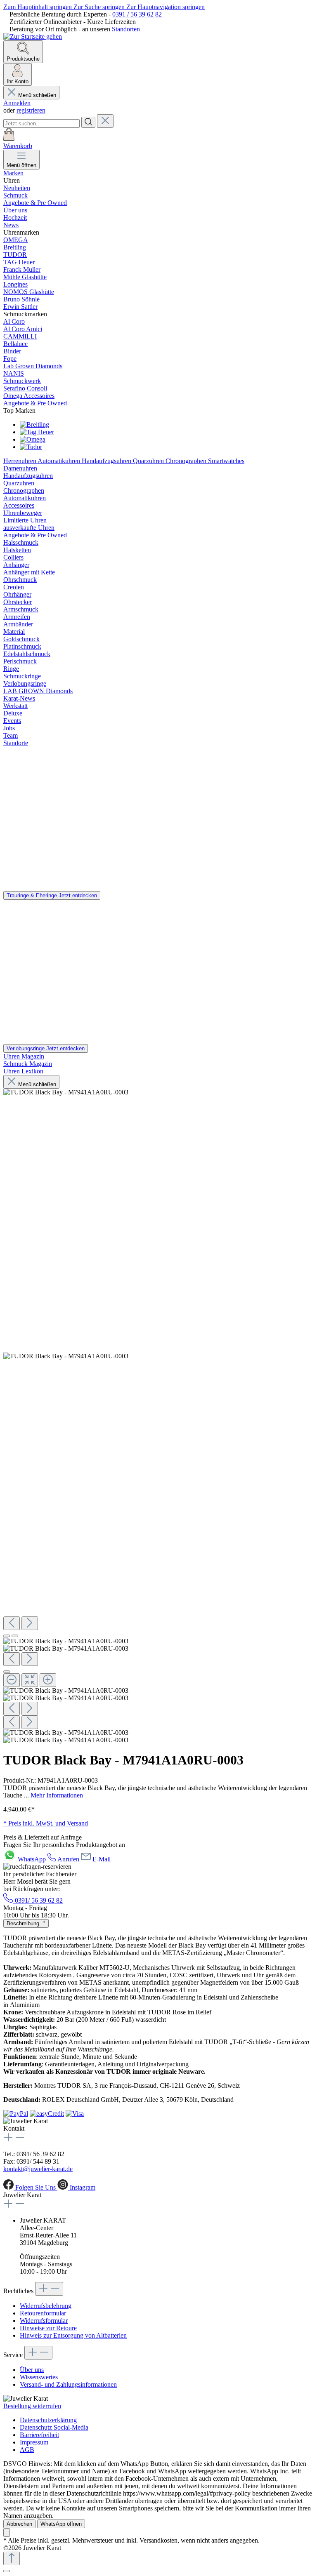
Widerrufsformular (44, 2321)
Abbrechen (19, 2524)
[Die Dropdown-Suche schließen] (105, 121)
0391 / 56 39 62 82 (137, 14)
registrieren (31, 110)
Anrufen (69, 1859)
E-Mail (102, 1859)
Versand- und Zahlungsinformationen (68, 2384)
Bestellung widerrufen (32, 2406)
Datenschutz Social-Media (54, 2427)
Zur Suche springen (100, 7)
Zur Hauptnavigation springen (166, 7)
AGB (27, 2450)
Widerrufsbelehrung (46, 2306)
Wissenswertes (39, 2377)
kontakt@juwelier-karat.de (38, 2169)
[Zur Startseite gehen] (33, 36)
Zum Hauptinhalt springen (38, 7)
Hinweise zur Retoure (48, 2328)
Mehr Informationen (57, 1795)
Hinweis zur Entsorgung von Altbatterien (73, 2335)
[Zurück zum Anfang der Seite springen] (12, 2558)
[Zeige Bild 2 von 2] (15, 1636)
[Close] (7, 1672)
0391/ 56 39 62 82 (38, 1900)
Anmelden (17, 103)
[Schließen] (7, 2571)
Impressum (34, 2442)
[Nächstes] (30, 1623)
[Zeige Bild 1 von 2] (7, 1636)
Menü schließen (37, 95)
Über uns (32, 2370)
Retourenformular (43, 2313)
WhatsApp (33, 1859)
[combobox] (41, 124)
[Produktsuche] (88, 122)
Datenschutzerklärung (48, 2420)
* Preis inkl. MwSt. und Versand (46, 1823)
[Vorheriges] (12, 1623)
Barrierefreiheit (39, 2435)
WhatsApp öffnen (61, 2524)
